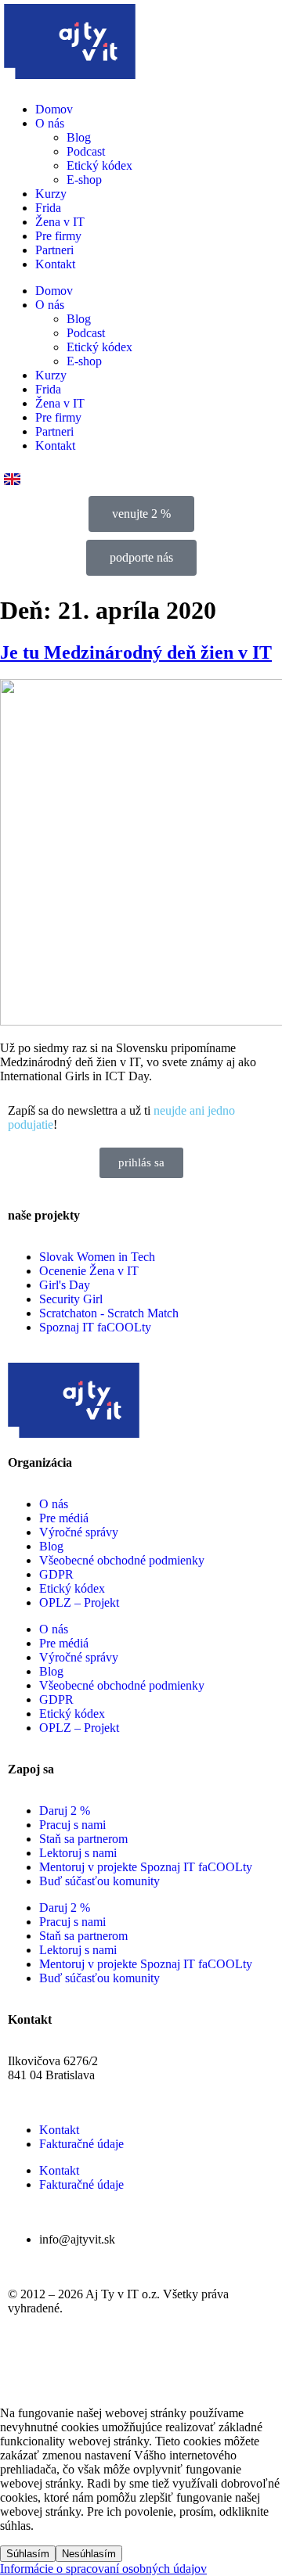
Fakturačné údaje (81, 2144)
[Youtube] (112, 2363)
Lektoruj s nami (78, 1853)
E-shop (84, 180)
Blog (79, 137)
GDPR (56, 1574)
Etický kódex (99, 165)
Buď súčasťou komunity (99, 1881)
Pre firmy (58, 236)
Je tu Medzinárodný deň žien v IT (136, 652)
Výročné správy (79, 1532)
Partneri (54, 250)
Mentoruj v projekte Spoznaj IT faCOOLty (146, 1867)
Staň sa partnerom (83, 1839)
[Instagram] (70, 2363)
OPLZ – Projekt (79, 1602)
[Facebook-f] (27, 2363)
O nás (50, 123)
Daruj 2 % (65, 1811)
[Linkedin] (154, 2363)
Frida (48, 208)
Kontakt (55, 264)
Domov (54, 109)
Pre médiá (64, 1518)
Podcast (86, 151)
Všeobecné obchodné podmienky (122, 1560)
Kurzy (51, 194)
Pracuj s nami (72, 1825)
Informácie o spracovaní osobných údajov (103, 2569)
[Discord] (197, 2363)
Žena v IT (60, 222)
